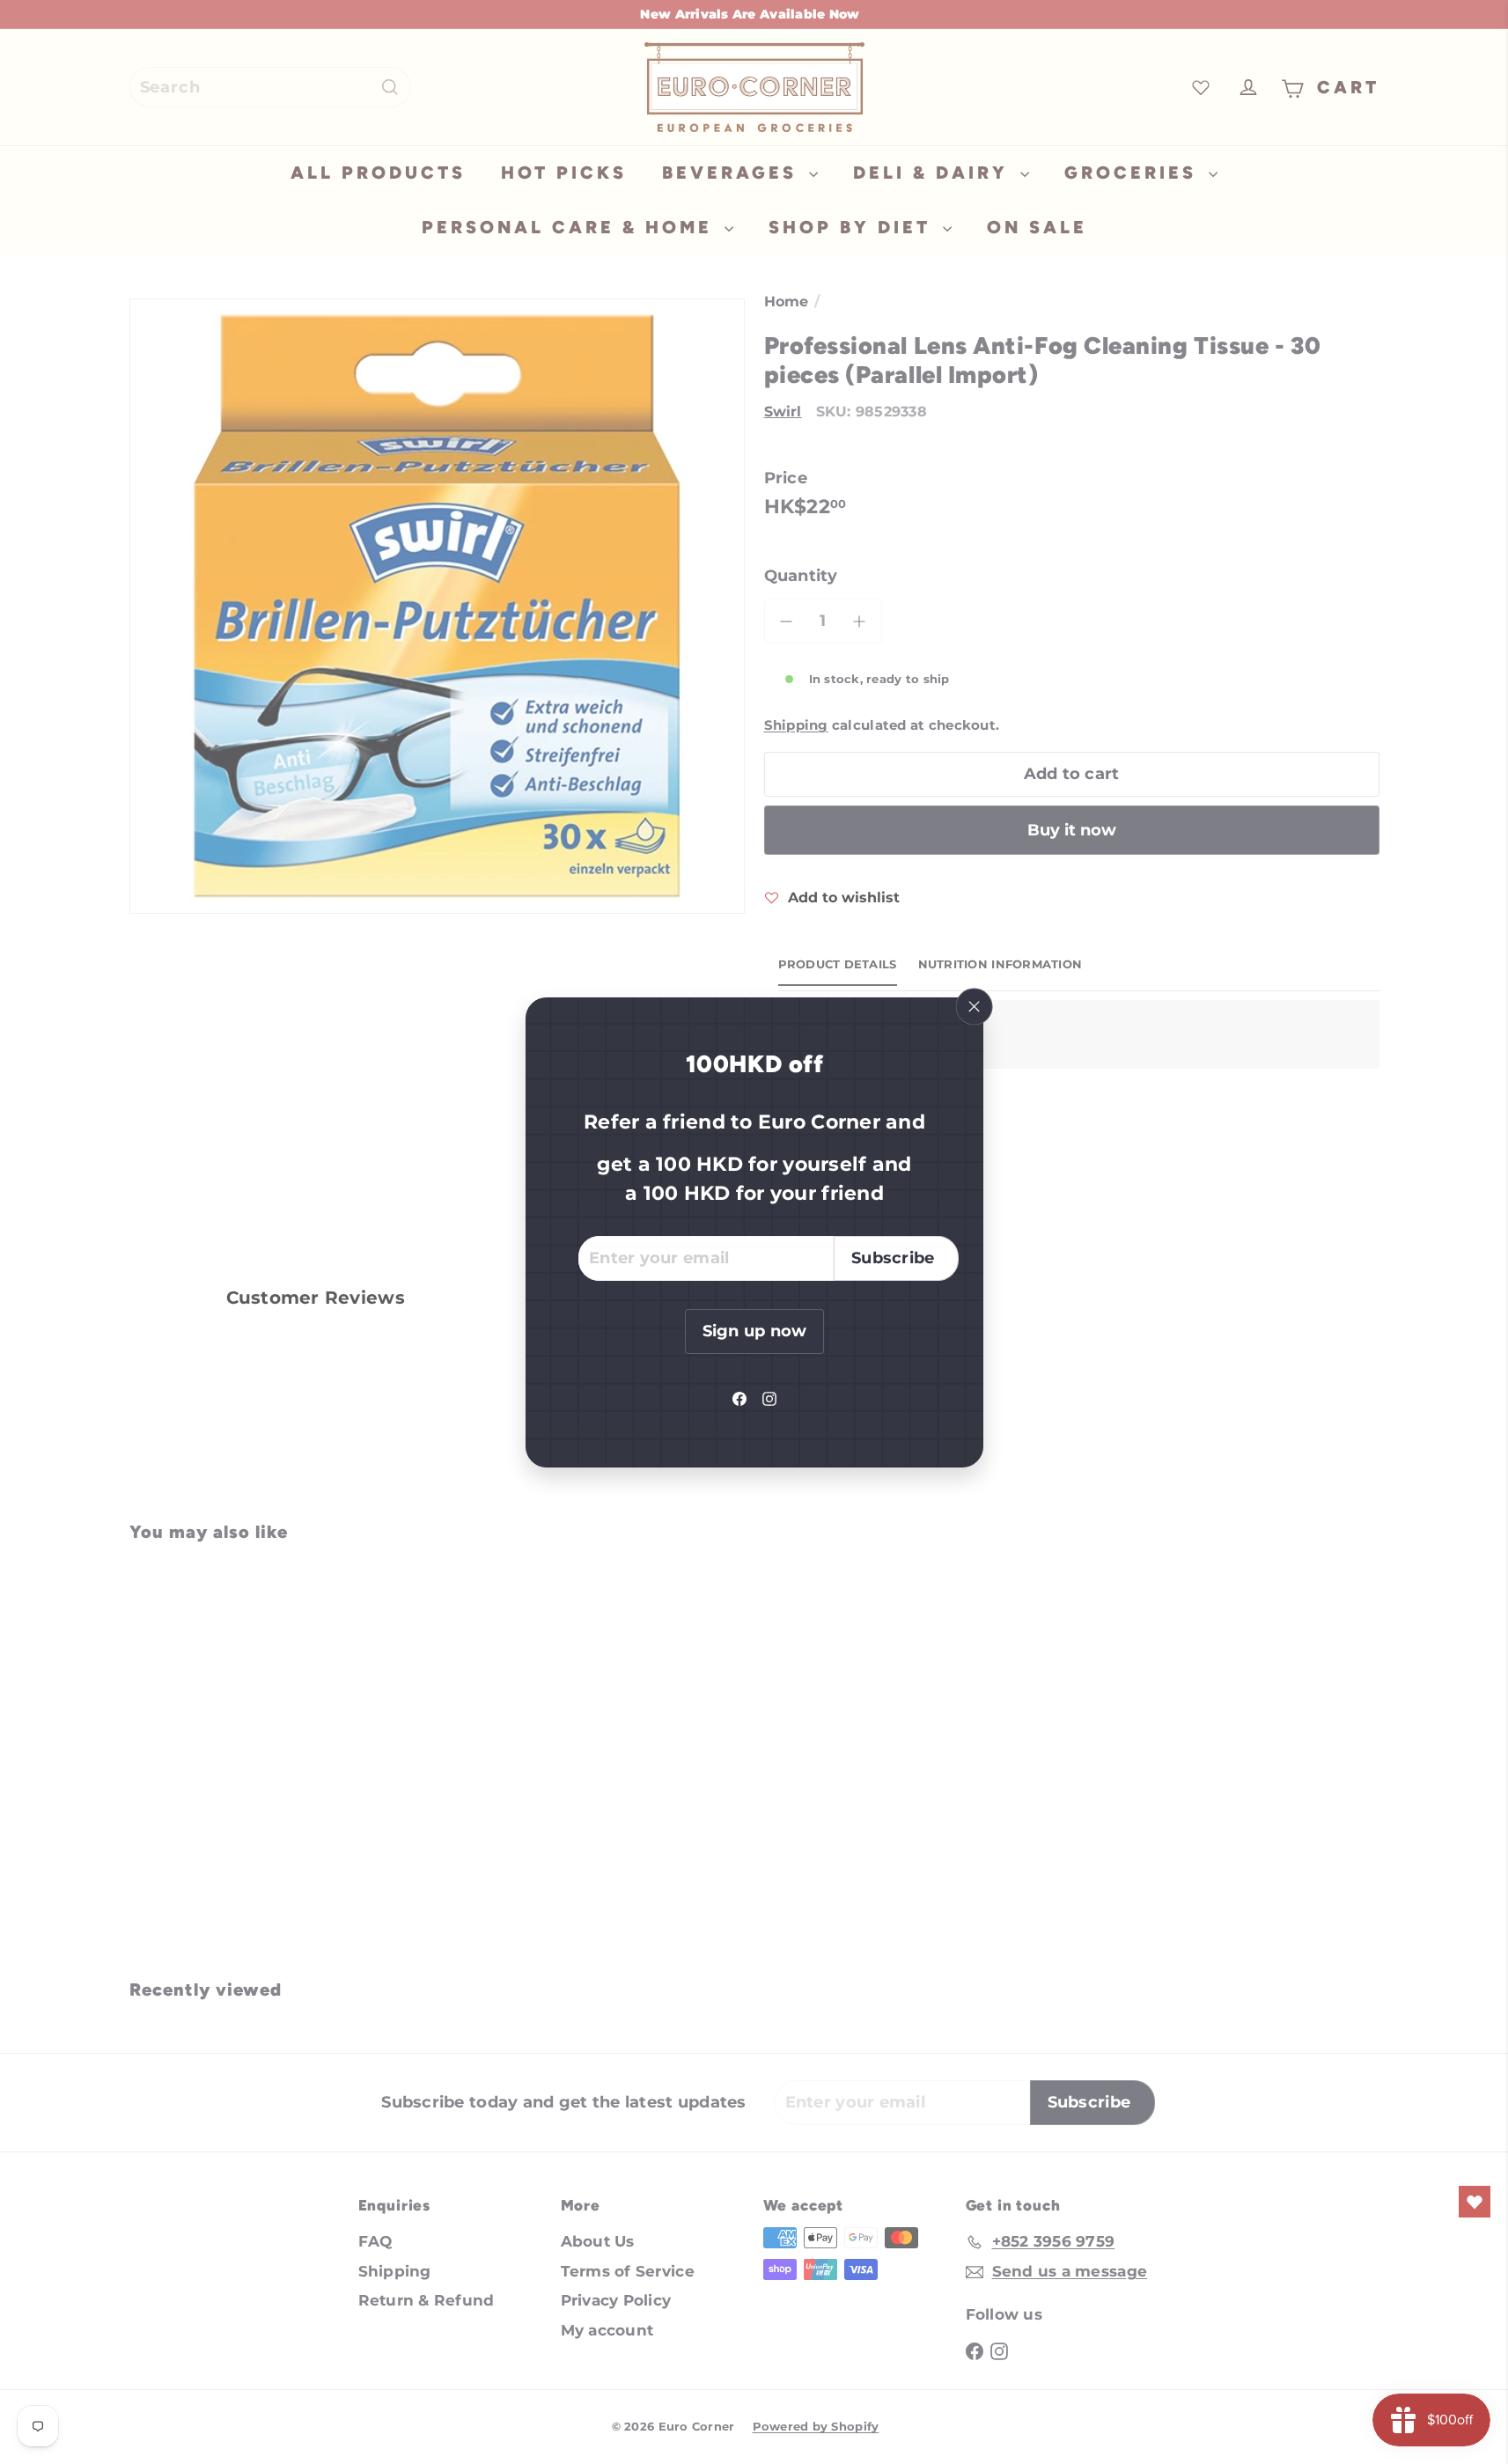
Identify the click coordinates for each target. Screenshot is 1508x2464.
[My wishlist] (1475, 2202)
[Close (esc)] (974, 1006)
